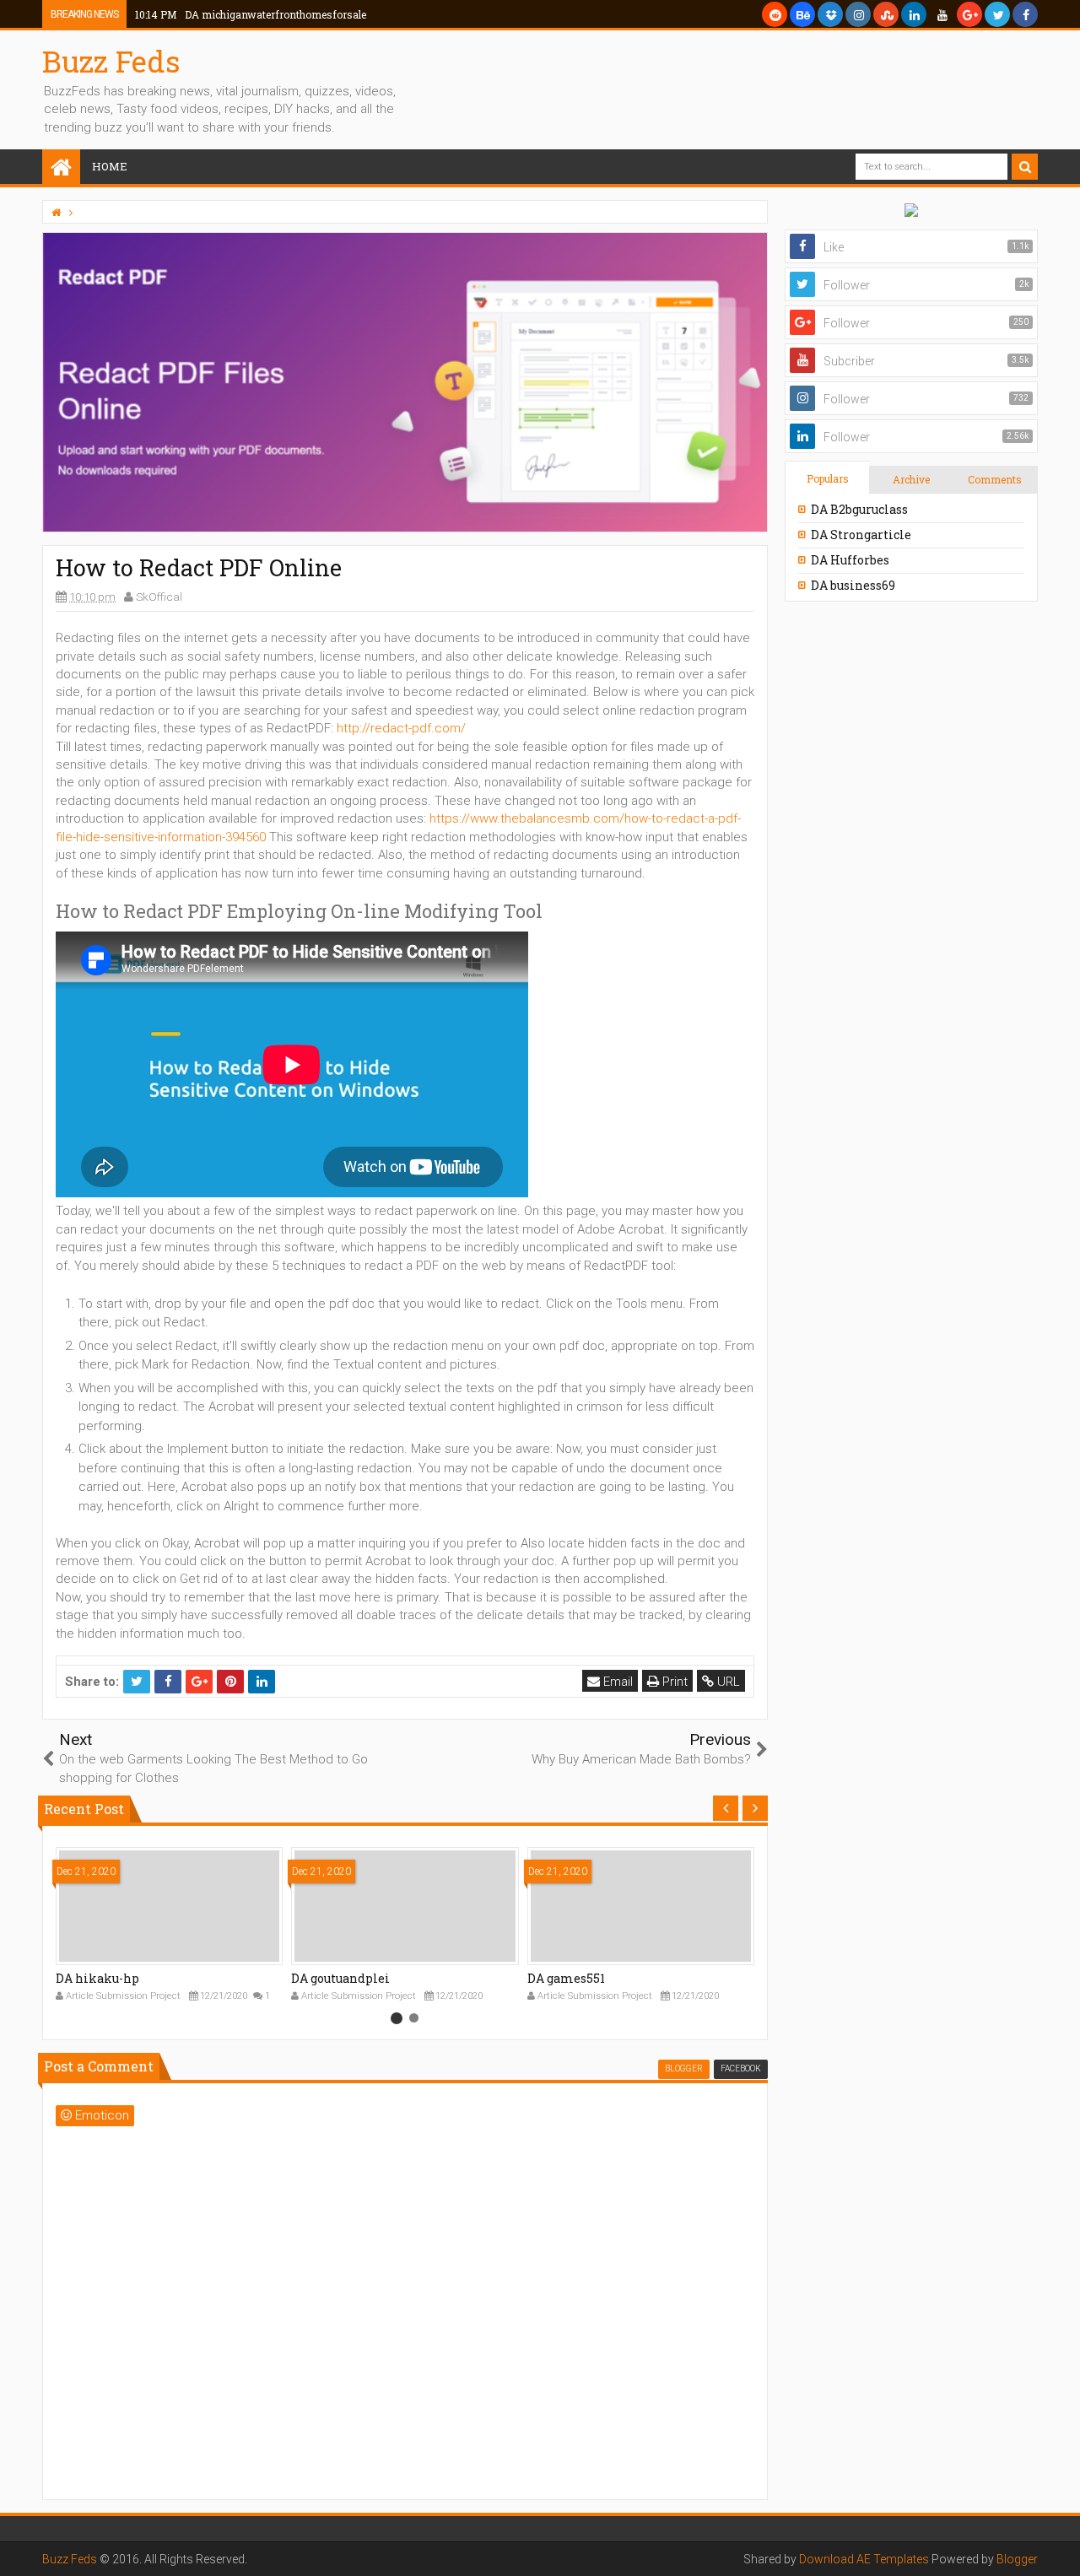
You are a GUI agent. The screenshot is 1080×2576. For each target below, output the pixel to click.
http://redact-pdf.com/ (401, 728)
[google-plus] (969, 14)
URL (727, 1682)
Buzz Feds (111, 61)
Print (673, 1682)
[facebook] (1025, 14)
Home (110, 166)
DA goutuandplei (340, 1978)
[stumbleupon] (886, 14)
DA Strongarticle (861, 535)
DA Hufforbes (850, 560)
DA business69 (853, 585)
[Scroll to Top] (1059, 2546)
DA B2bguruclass (859, 509)
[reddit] (775, 14)
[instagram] (858, 14)
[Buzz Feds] (61, 168)
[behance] (802, 14)
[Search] (1025, 167)
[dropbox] (830, 14)
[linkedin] (914, 14)
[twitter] (997, 14)
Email (616, 1682)
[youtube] (942, 14)
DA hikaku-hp (97, 1978)
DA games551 (566, 1978)
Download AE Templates (864, 2559)
